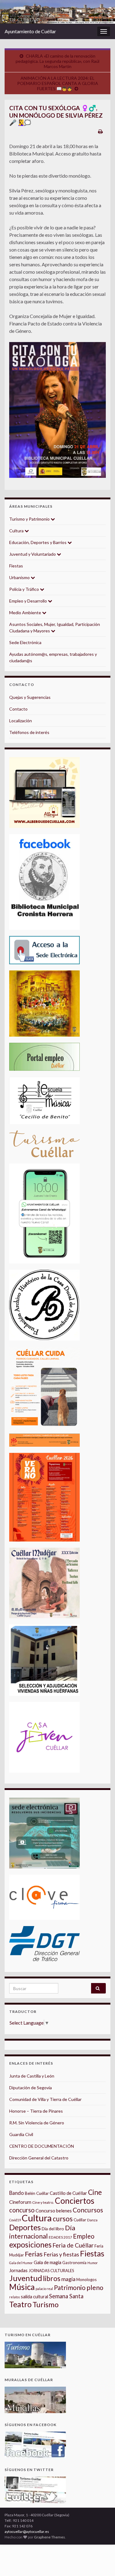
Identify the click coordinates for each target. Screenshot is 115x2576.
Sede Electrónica (25, 642)
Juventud (26, 2278)
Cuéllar (80, 2220)
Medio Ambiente (26, 613)
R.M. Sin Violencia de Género (37, 2123)
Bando (17, 2193)
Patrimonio (70, 2288)
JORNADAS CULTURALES (51, 2271)
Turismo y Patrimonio (30, 519)
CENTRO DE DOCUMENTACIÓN (42, 2146)
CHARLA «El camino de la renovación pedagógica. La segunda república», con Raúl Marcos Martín (57, 61)
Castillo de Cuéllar (68, 2193)
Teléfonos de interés (29, 732)
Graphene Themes (50, 2537)
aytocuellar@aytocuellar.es (27, 2532)
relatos (15, 2297)
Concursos (88, 2210)
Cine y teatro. (43, 2202)
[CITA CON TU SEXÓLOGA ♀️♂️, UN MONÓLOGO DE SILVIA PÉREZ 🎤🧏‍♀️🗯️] (57, 410)
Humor (93, 2263)
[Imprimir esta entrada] (100, 131)
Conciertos (75, 2201)
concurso (22, 2210)
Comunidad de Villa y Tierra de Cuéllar (45, 2099)
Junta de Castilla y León (32, 2076)
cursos (63, 2219)
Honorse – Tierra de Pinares (36, 2111)
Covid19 (15, 2220)
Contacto (18, 709)
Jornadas (18, 2270)
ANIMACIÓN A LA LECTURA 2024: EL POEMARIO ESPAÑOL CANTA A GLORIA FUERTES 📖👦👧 (58, 83)
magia (68, 2279)
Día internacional (42, 2232)
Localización (21, 721)
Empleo (84, 2236)
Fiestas (16, 566)
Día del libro (53, 2229)
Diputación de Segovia (31, 2088)
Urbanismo (20, 577)
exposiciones (30, 2245)
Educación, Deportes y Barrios (38, 542)
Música (22, 2287)
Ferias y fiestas (61, 2254)
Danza (92, 2220)
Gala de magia (48, 2262)
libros (52, 2278)
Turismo (46, 2304)
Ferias (34, 2254)
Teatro (20, 2304)
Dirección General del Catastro (39, 2158)
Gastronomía (74, 2263)
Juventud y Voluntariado (33, 554)
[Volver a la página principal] (57, 12)
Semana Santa (66, 2296)
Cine (95, 2192)
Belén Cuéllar (37, 2193)
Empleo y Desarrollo (29, 601)
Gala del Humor (21, 2263)
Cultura (17, 531)
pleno (95, 2288)
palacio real (44, 2289)
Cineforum (20, 2202)
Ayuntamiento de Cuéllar (30, 31)
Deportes (25, 2227)
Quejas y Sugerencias (30, 697)
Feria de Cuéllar (73, 2245)
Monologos (86, 2280)
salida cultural (34, 2297)
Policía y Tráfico (25, 589)
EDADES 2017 (60, 2237)
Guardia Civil (21, 2134)
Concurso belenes (54, 2211)
